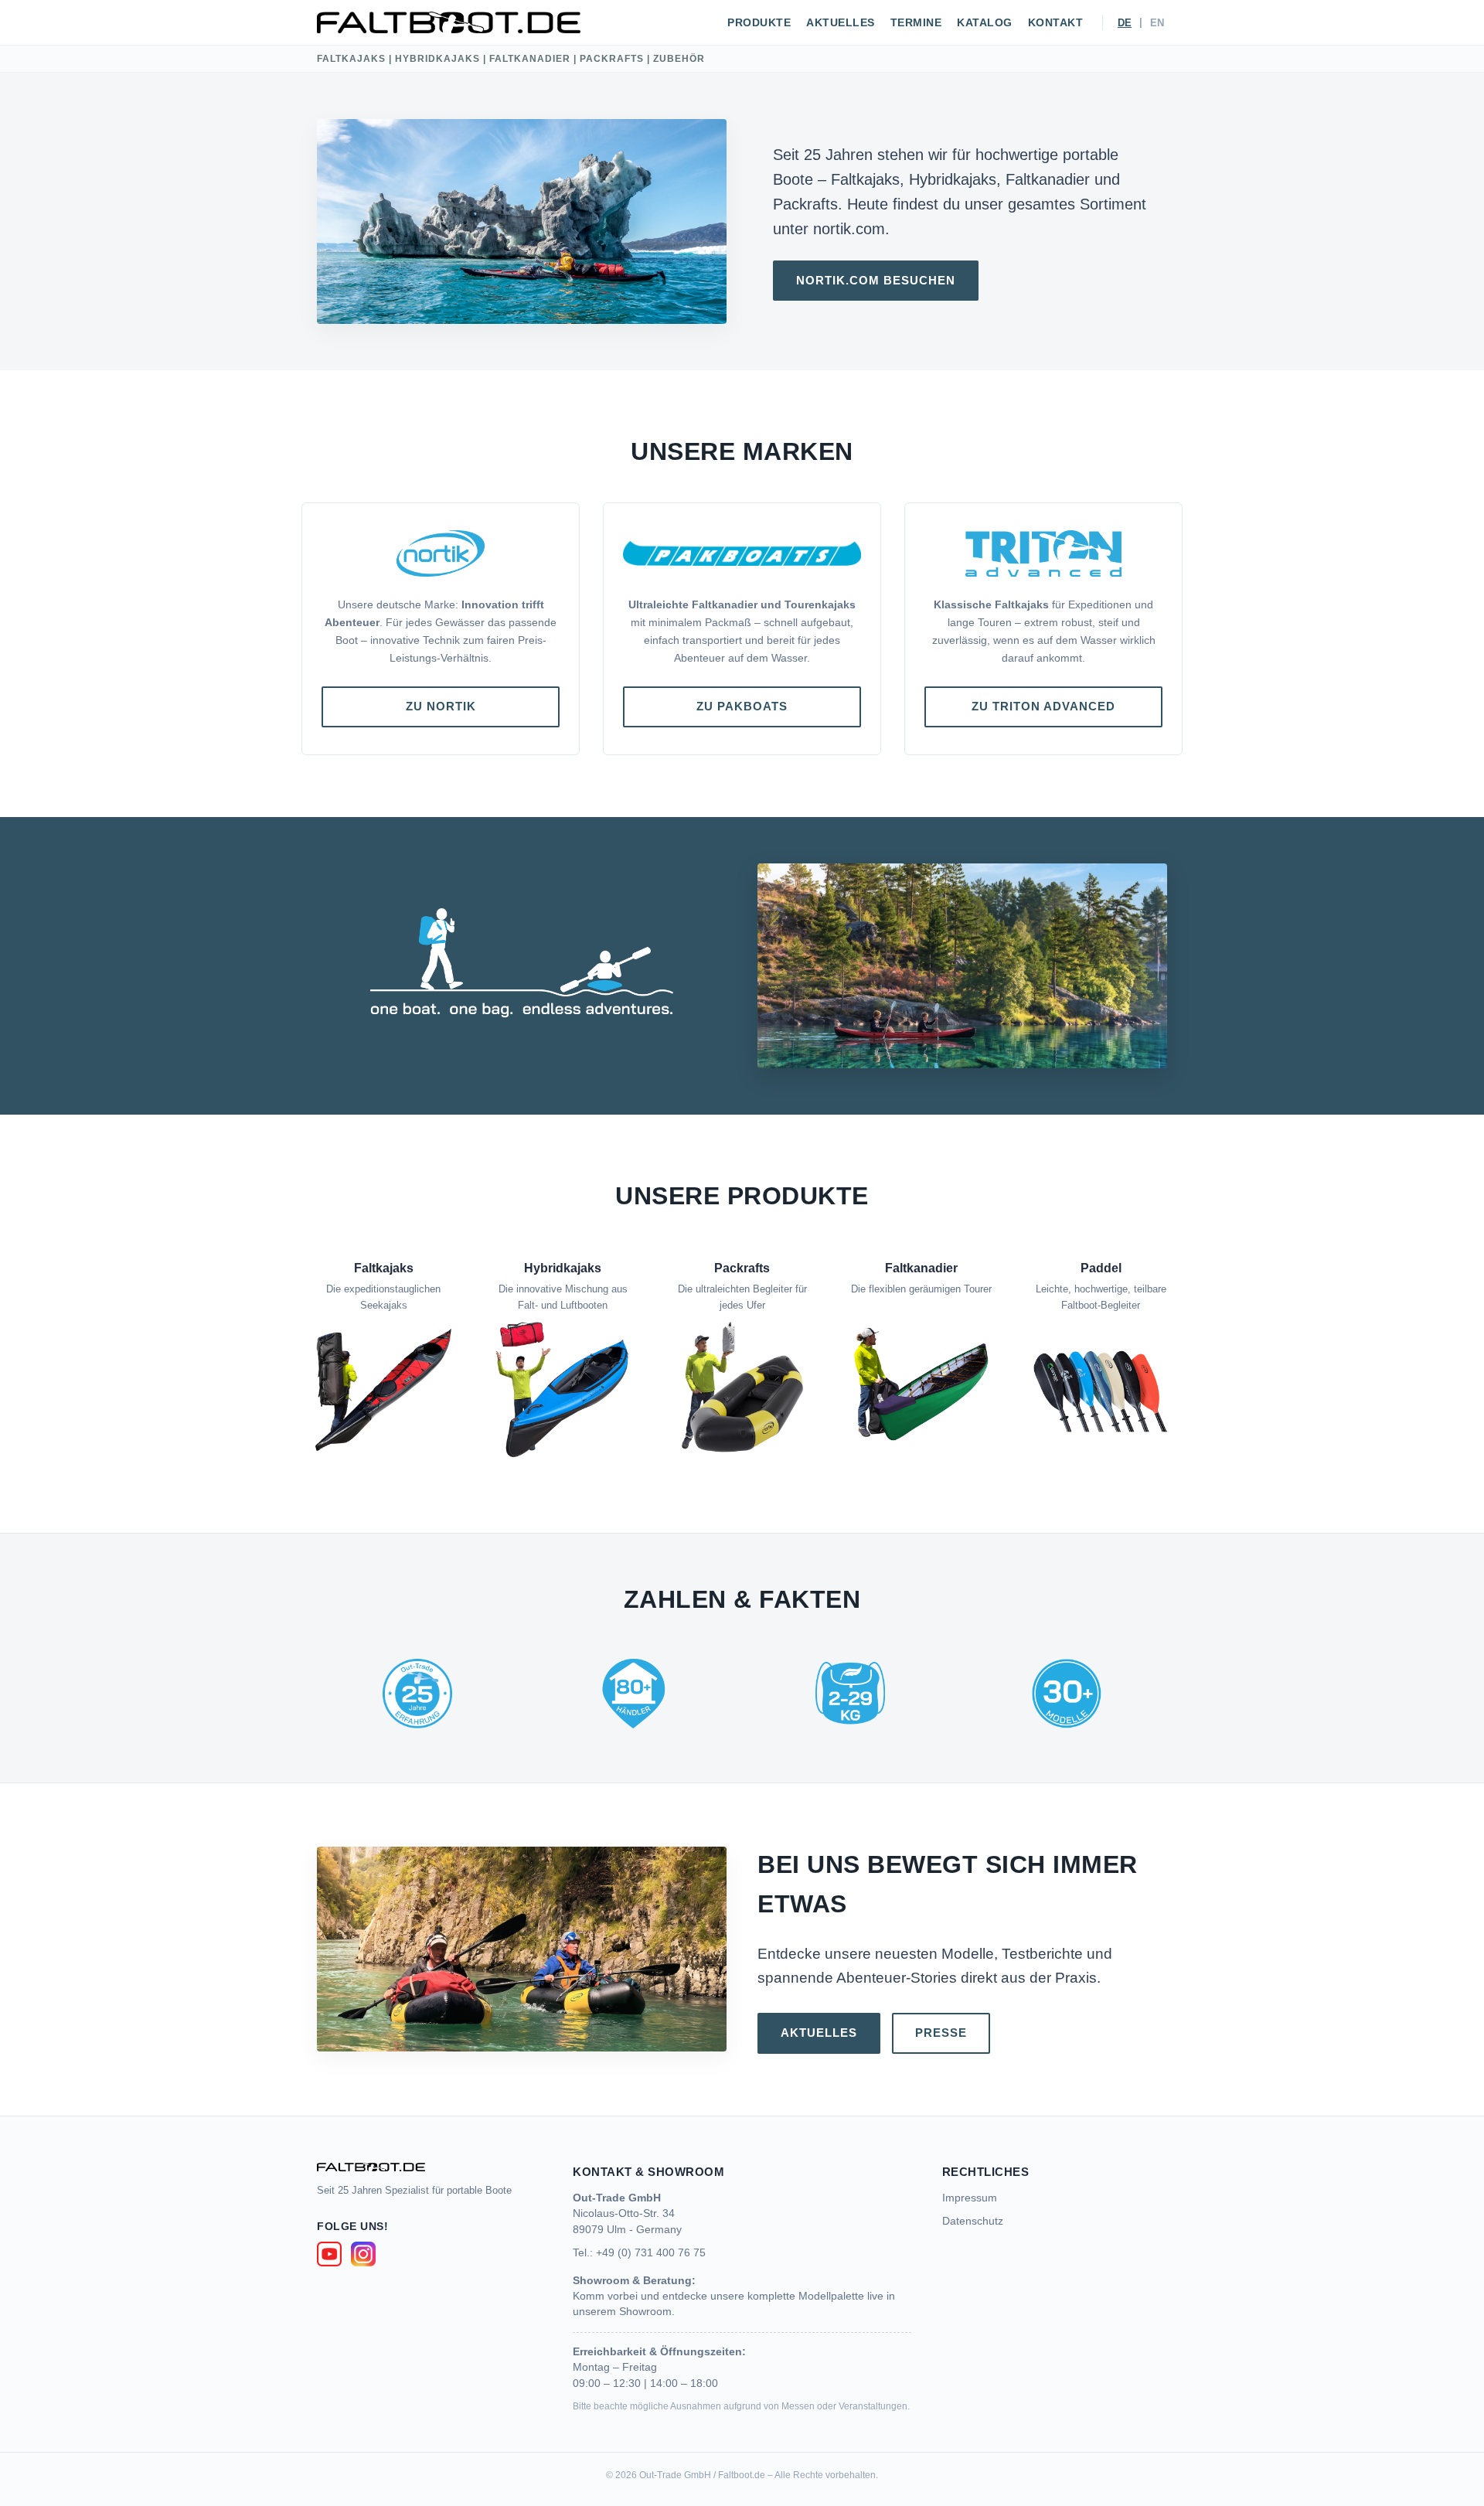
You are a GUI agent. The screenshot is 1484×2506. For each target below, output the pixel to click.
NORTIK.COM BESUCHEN (876, 280)
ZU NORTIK (441, 706)
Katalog (985, 23)
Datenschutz (973, 2221)
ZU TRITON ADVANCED (1043, 706)
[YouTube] (329, 2254)
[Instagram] (363, 2254)
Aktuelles (841, 23)
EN (1157, 23)
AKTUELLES (819, 2033)
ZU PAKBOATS (742, 706)
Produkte (759, 23)
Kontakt (1056, 23)
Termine (916, 23)
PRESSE (941, 2033)
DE (1125, 23)
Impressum (970, 2198)
